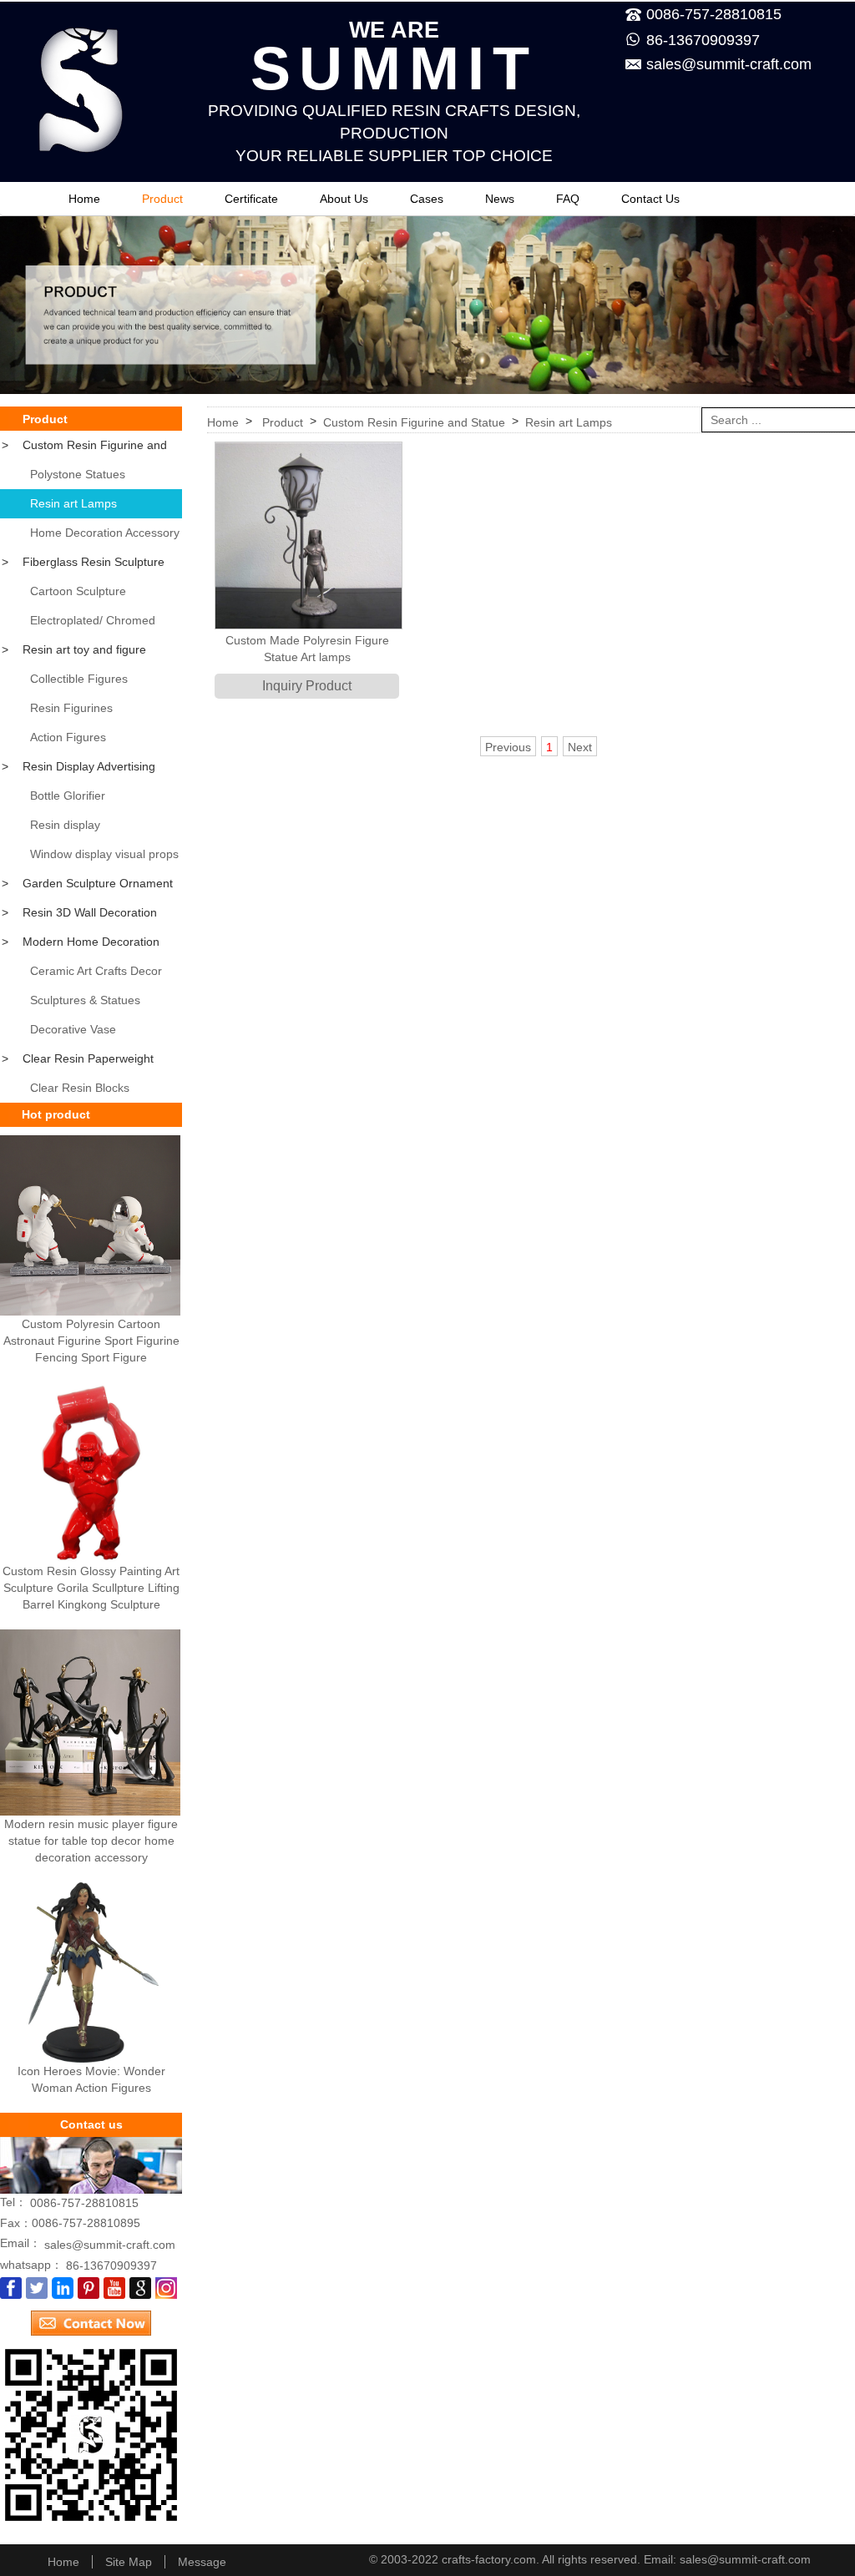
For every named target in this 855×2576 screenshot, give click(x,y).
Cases (427, 199)
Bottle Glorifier (68, 796)
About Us (344, 199)
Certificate (251, 199)
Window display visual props (104, 854)
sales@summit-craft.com (729, 64)
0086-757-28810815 (84, 2203)
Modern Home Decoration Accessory (80, 946)
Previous (508, 747)
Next (580, 747)
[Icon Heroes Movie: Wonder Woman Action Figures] (90, 1972)
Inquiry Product (307, 686)
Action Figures (68, 737)
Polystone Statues (78, 474)
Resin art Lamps (73, 503)
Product (162, 199)
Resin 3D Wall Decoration (79, 912)
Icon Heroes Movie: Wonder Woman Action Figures (91, 2079)
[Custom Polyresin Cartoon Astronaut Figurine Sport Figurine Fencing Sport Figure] (90, 1225)
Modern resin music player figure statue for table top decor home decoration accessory (91, 1841)
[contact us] (91, 2317)
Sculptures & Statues (85, 1000)
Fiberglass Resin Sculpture (83, 562)
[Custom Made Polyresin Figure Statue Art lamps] (307, 535)
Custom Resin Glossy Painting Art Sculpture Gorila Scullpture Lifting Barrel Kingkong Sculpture (91, 1588)
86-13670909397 (703, 40)
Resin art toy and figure (74, 649)
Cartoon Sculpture (78, 591)
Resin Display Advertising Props (78, 770)
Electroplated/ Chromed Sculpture (78, 624)
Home (84, 199)
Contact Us (650, 199)
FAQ (568, 199)
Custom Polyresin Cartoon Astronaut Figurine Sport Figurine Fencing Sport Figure (91, 1341)
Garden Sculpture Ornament (87, 883)
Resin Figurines (71, 708)
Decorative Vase (73, 1029)
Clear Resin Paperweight (78, 1058)
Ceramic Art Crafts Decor (96, 971)
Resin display (65, 825)
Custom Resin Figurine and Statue (83, 449)
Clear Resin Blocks (80, 1088)
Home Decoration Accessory (105, 533)
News (500, 199)
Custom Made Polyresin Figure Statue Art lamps (307, 649)
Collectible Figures (79, 679)
